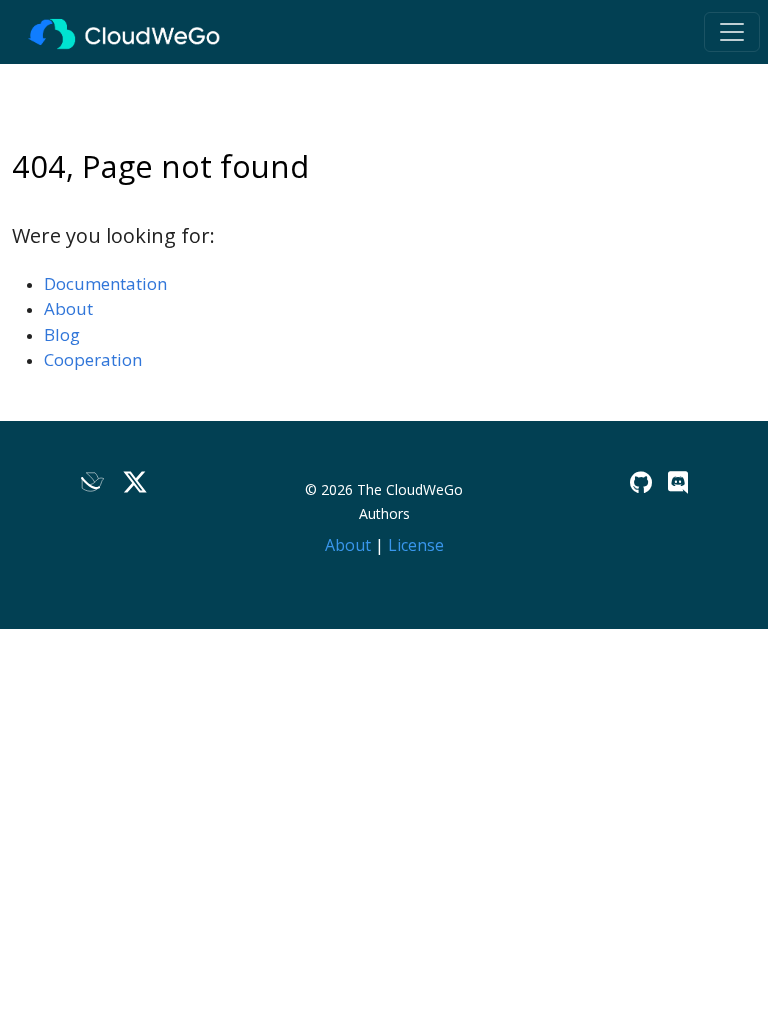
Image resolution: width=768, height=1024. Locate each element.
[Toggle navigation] (732, 32)
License (416, 545)
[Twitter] (135, 482)
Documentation (105, 283)
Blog (62, 334)
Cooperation (93, 359)
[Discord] (678, 482)
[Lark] (93, 482)
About (68, 308)
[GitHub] (641, 482)
